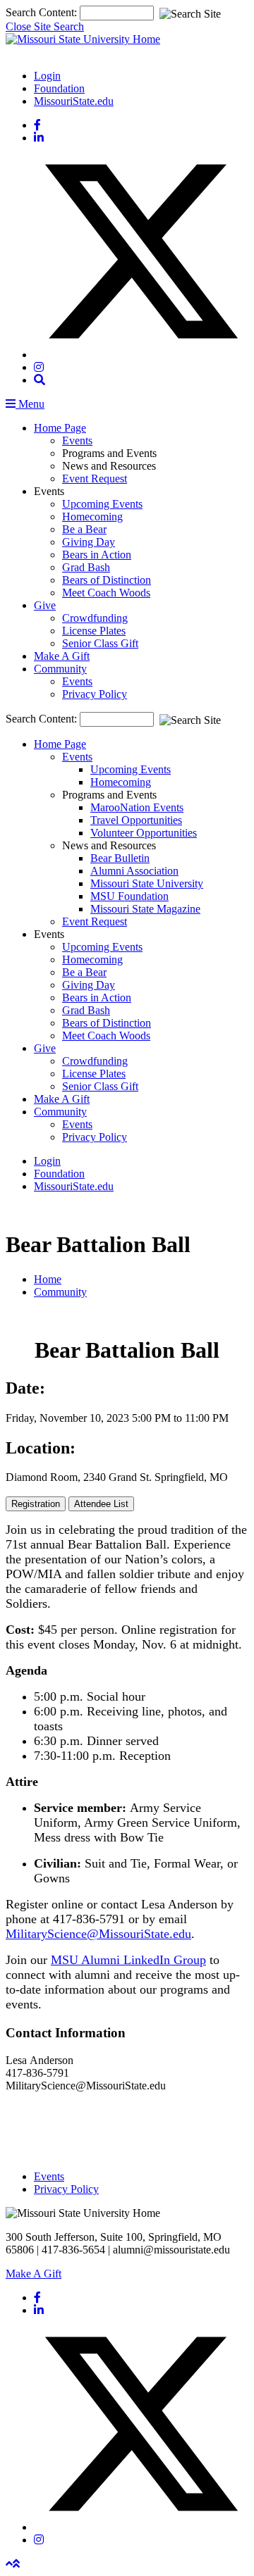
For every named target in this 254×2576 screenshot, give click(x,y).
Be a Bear (84, 529)
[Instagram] (39, 367)
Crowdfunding (95, 618)
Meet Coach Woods (106, 593)
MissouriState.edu (74, 101)
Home (48, 1279)
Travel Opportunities (136, 820)
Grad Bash (86, 567)
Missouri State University (147, 883)
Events (77, 440)
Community (60, 669)
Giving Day (89, 542)
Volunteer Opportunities (144, 833)
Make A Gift (62, 656)
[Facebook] (37, 125)
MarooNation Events (137, 807)
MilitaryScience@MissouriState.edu (98, 1934)
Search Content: (43, 12)
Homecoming (92, 517)
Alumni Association (134, 871)
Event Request (95, 479)
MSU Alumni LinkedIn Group (128, 1960)
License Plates (94, 631)
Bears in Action (97, 555)
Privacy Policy (95, 694)
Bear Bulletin (120, 858)
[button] (40, 380)
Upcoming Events (102, 504)
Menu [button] (30, 404)
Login (47, 76)
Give (45, 605)
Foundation (59, 88)
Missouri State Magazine (145, 909)
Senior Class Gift (100, 643)
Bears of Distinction (107, 580)
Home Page (60, 428)
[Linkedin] (39, 138)
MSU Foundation (129, 896)
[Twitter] (141, 355)
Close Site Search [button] (45, 26)
